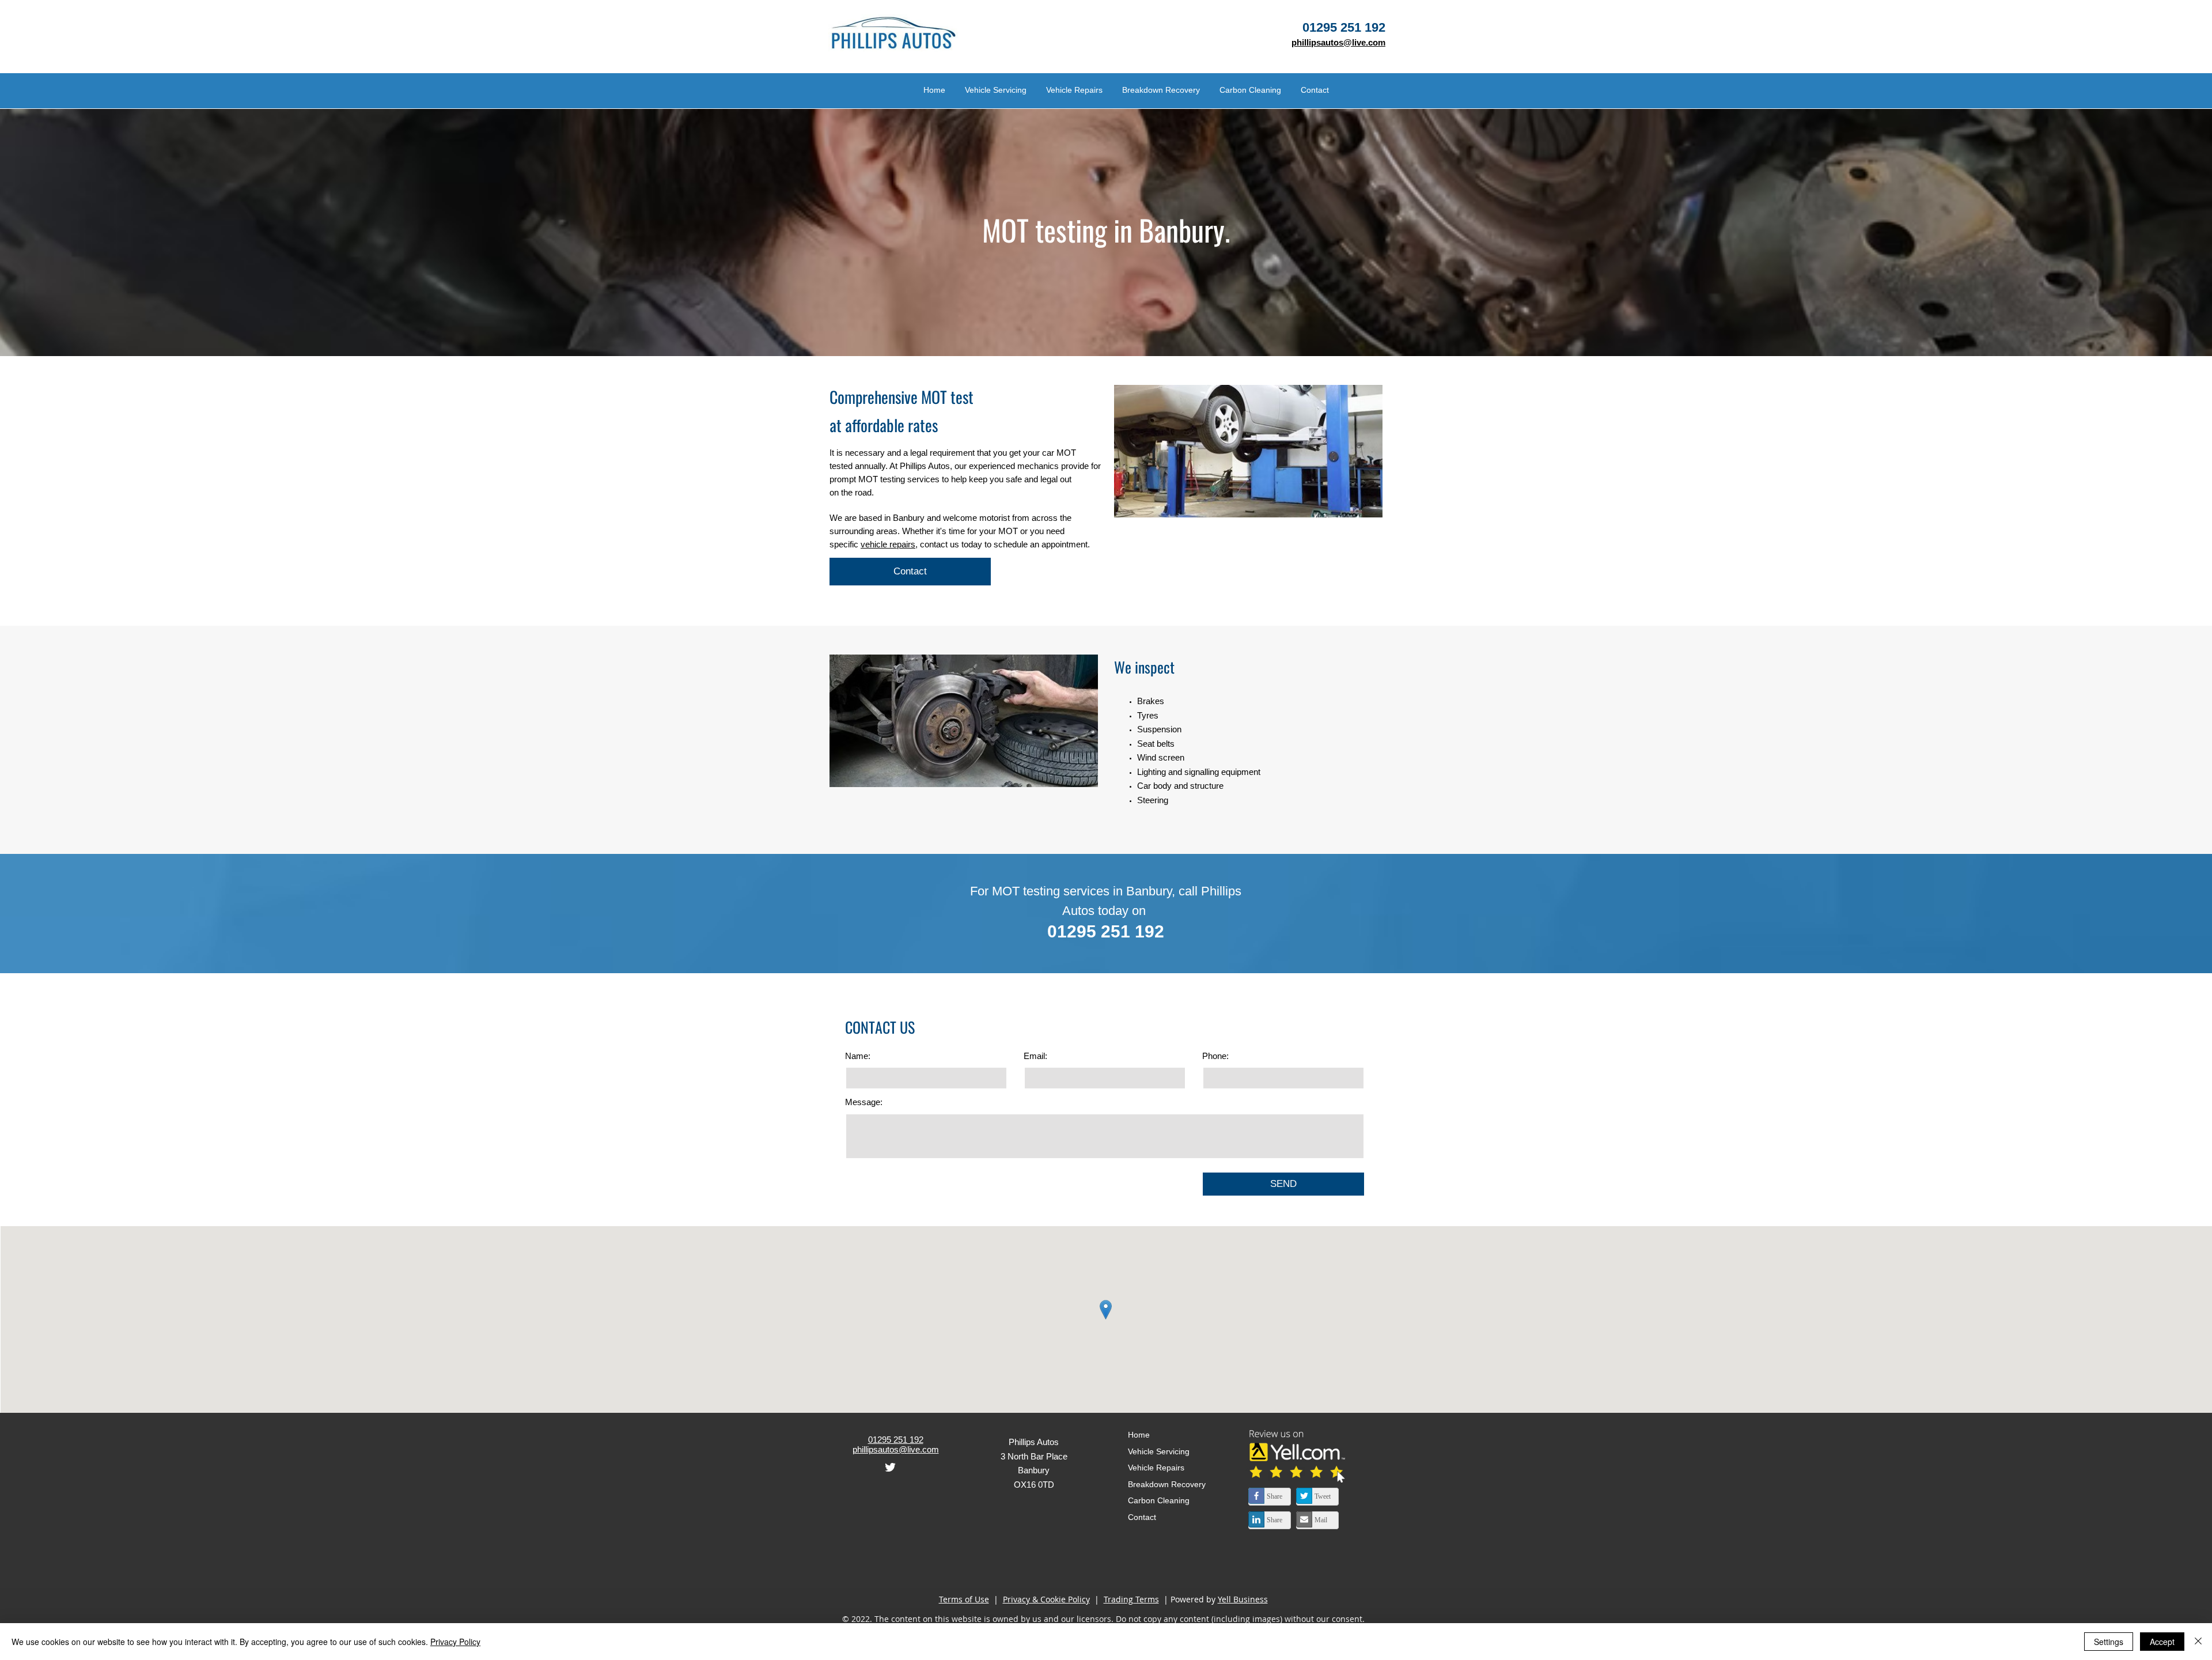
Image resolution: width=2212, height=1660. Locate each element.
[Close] (2198, 1642)
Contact (1142, 1517)
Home (1139, 1435)
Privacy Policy (455, 1642)
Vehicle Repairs (1156, 1468)
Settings (2109, 1642)
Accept (2162, 1642)
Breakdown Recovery (1167, 1484)
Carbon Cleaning (1159, 1500)
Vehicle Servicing (1159, 1451)
